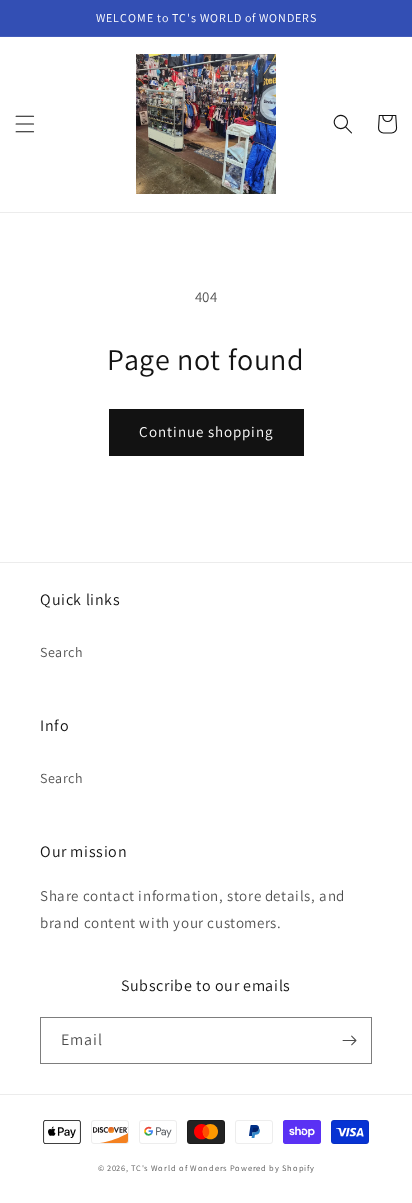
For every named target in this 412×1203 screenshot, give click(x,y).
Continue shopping (206, 431)
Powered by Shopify (272, 1167)
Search (62, 652)
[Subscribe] (349, 1040)
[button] (25, 124)
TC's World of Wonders (179, 1167)
